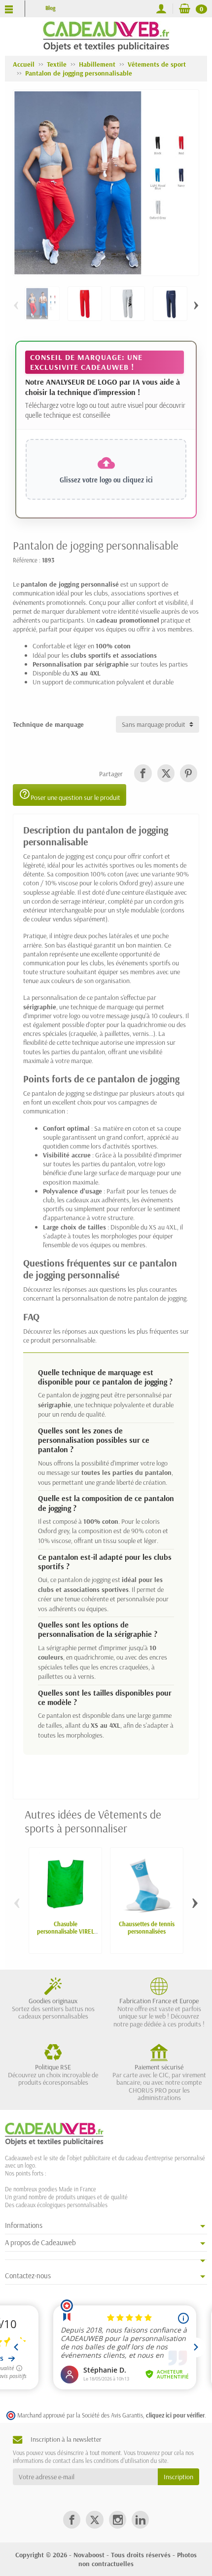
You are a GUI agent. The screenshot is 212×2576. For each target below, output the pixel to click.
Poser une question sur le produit (70, 795)
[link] (143, 773)
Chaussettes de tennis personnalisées (147, 1927)
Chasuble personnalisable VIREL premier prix (66, 1931)
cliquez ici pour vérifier (175, 2415)
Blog (50, 8)
